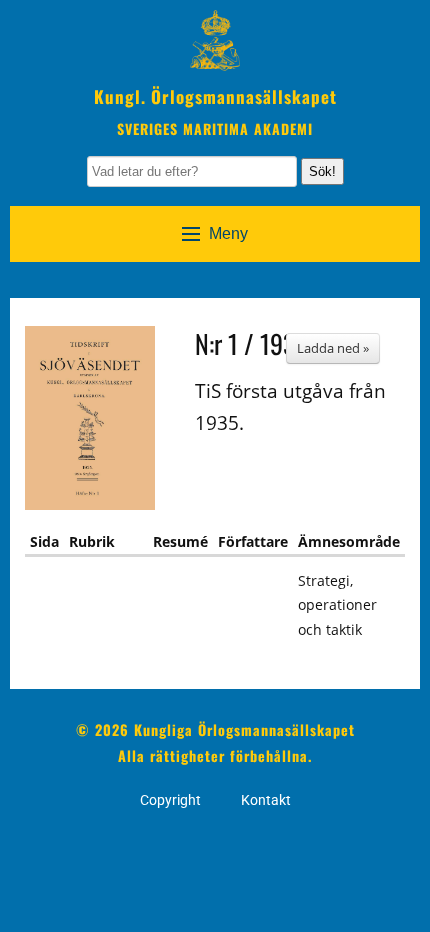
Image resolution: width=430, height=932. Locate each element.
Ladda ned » (333, 348)
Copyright (170, 800)
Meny (228, 233)
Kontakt (266, 800)
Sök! (322, 171)
